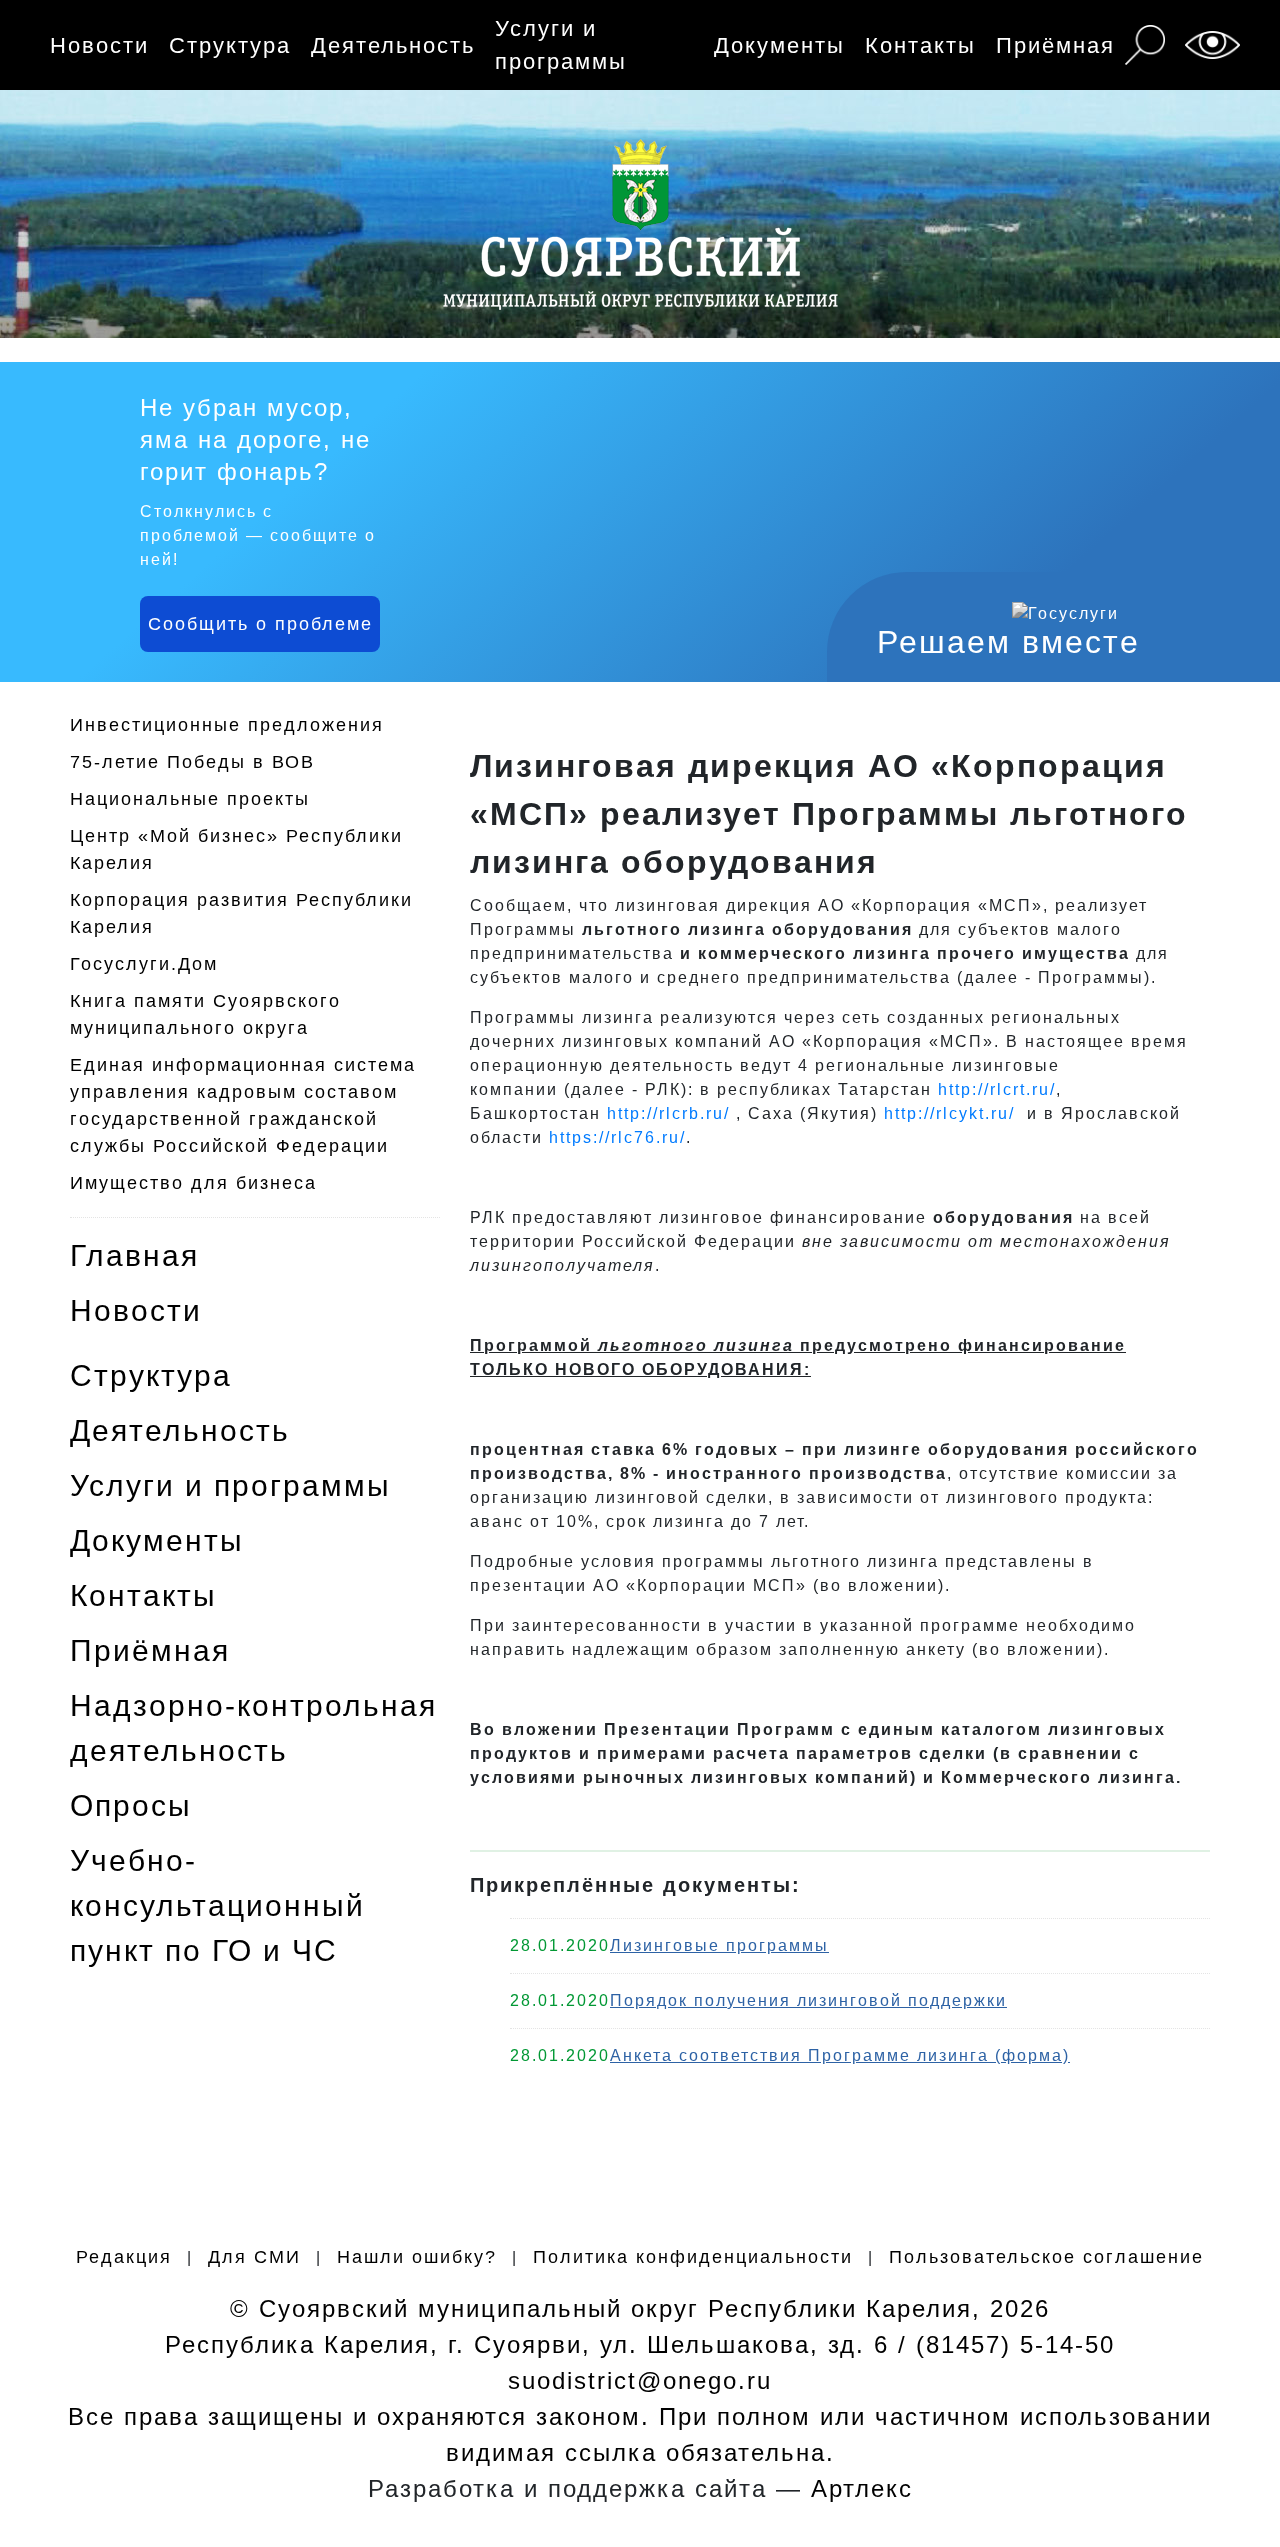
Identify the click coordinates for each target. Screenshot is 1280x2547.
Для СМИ (254, 2257)
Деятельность (393, 45)
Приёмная (1055, 45)
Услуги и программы (561, 45)
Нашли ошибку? (417, 2257)
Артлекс (862, 2488)
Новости (99, 45)
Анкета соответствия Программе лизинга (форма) (840, 2055)
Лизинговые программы (719, 1945)
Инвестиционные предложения (227, 725)
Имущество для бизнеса (193, 1183)
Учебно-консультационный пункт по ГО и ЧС (217, 1905)
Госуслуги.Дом (144, 964)
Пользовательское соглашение (1046, 2257)
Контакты (920, 45)
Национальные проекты (190, 799)
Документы (779, 45)
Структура (230, 45)
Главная (134, 1255)
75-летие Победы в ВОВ (192, 762)
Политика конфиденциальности (693, 2257)
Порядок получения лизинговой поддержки (808, 2000)
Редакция (124, 2257)
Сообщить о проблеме (260, 624)
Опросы (131, 1805)
